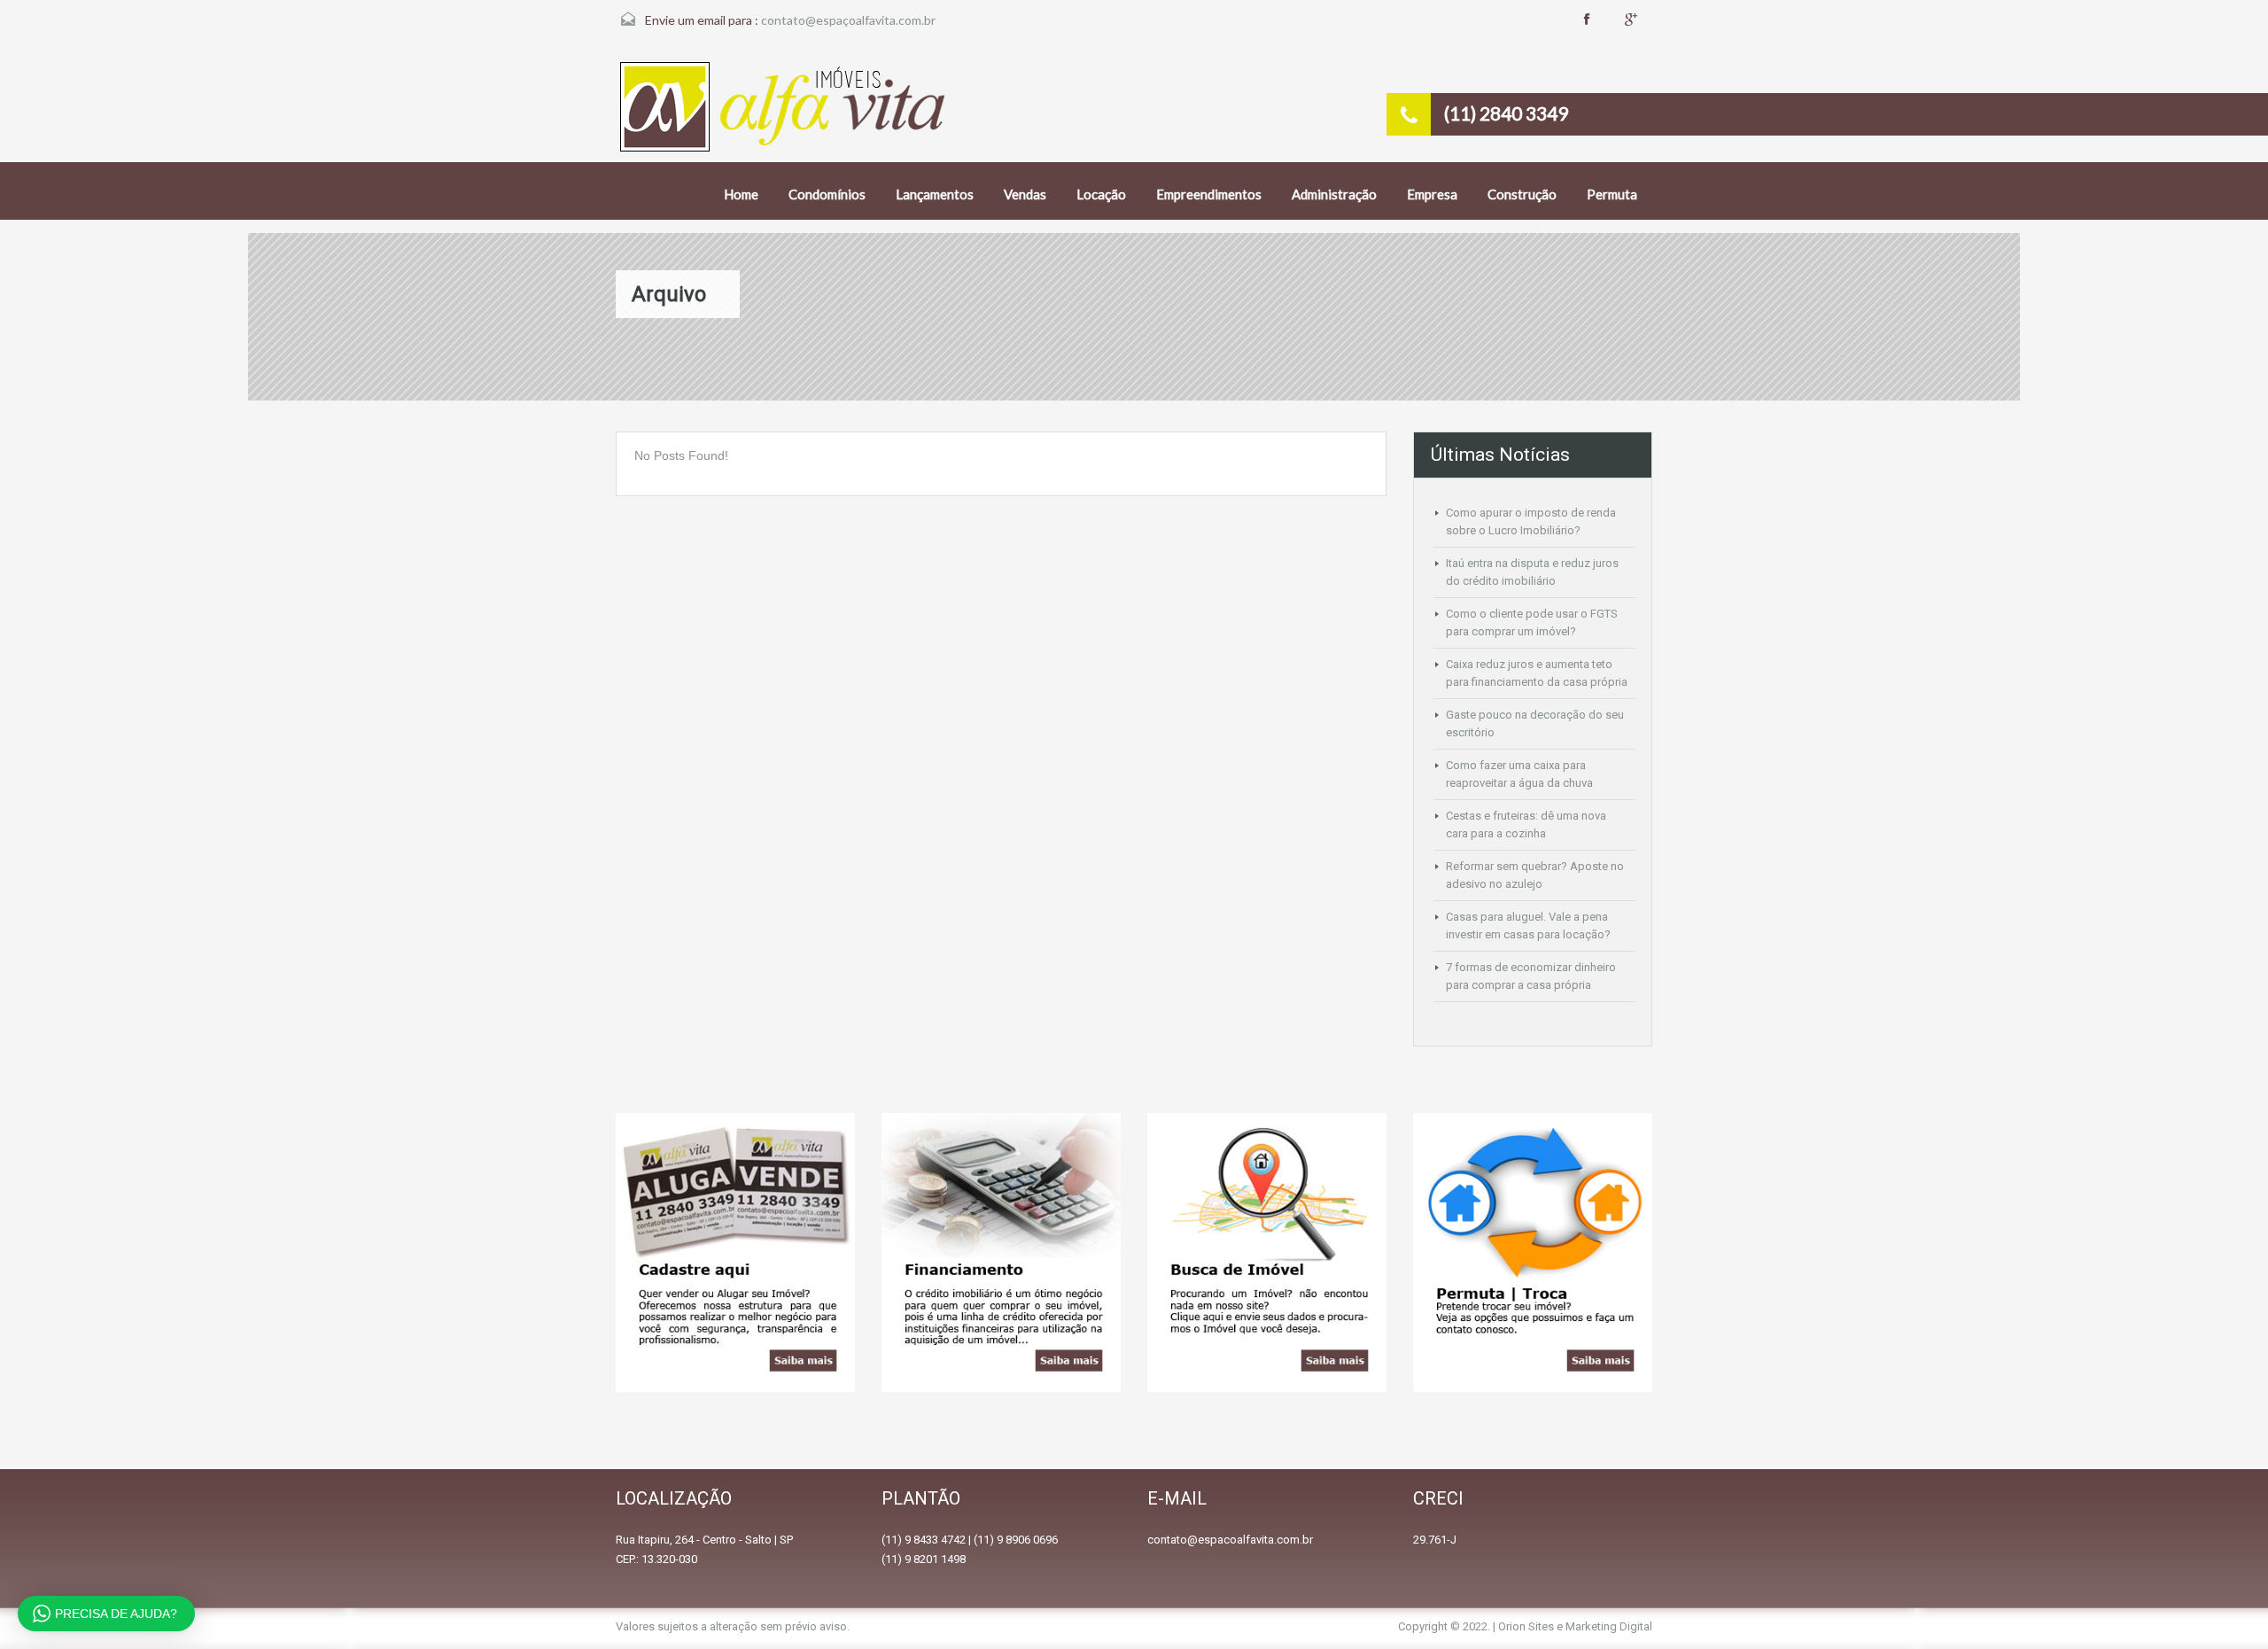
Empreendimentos (1209, 194)
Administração (1334, 194)
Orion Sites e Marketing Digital (1575, 1626)
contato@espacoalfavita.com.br (1230, 1540)
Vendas (1025, 194)
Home (741, 194)
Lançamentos (935, 194)
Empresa (1432, 194)
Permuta (1612, 194)
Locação (1101, 194)
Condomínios (827, 194)
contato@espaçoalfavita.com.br (848, 20)
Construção (1522, 194)
